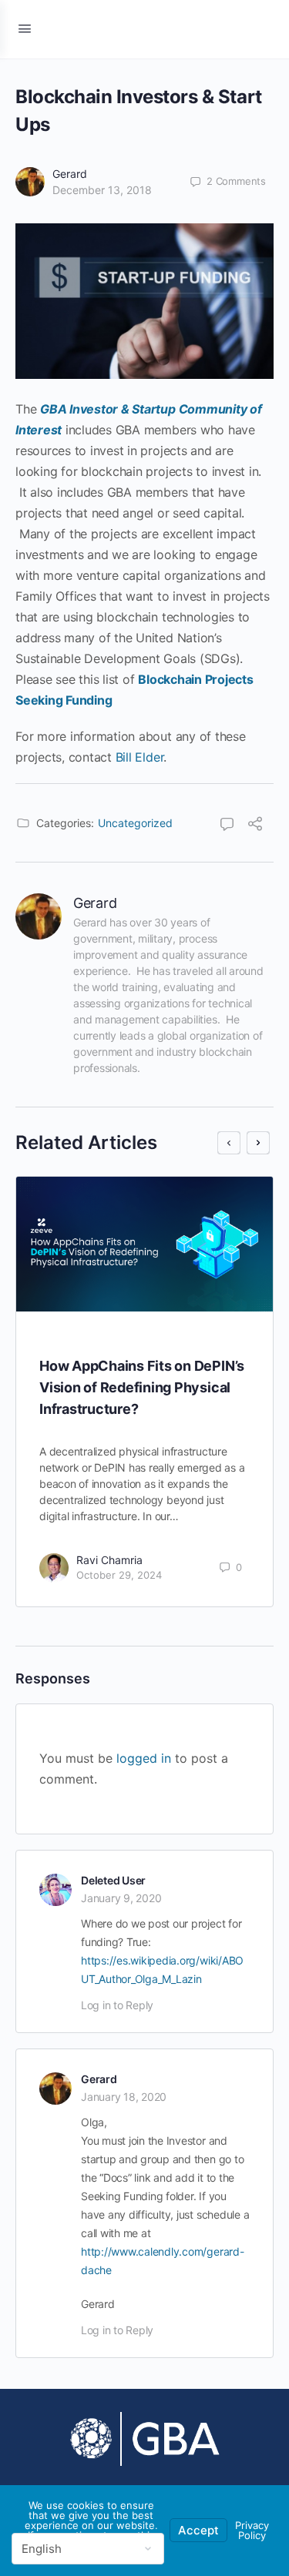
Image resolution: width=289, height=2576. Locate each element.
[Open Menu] (25, 28)
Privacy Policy (252, 2530)
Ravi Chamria (109, 1560)
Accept (198, 2530)
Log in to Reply (117, 2005)
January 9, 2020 (121, 1898)
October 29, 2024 (119, 1575)
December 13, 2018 (102, 190)
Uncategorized (135, 823)
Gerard (70, 174)
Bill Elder (140, 757)
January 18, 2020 (124, 2097)
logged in (144, 1758)
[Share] (255, 826)
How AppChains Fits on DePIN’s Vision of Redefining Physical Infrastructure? (142, 1387)
